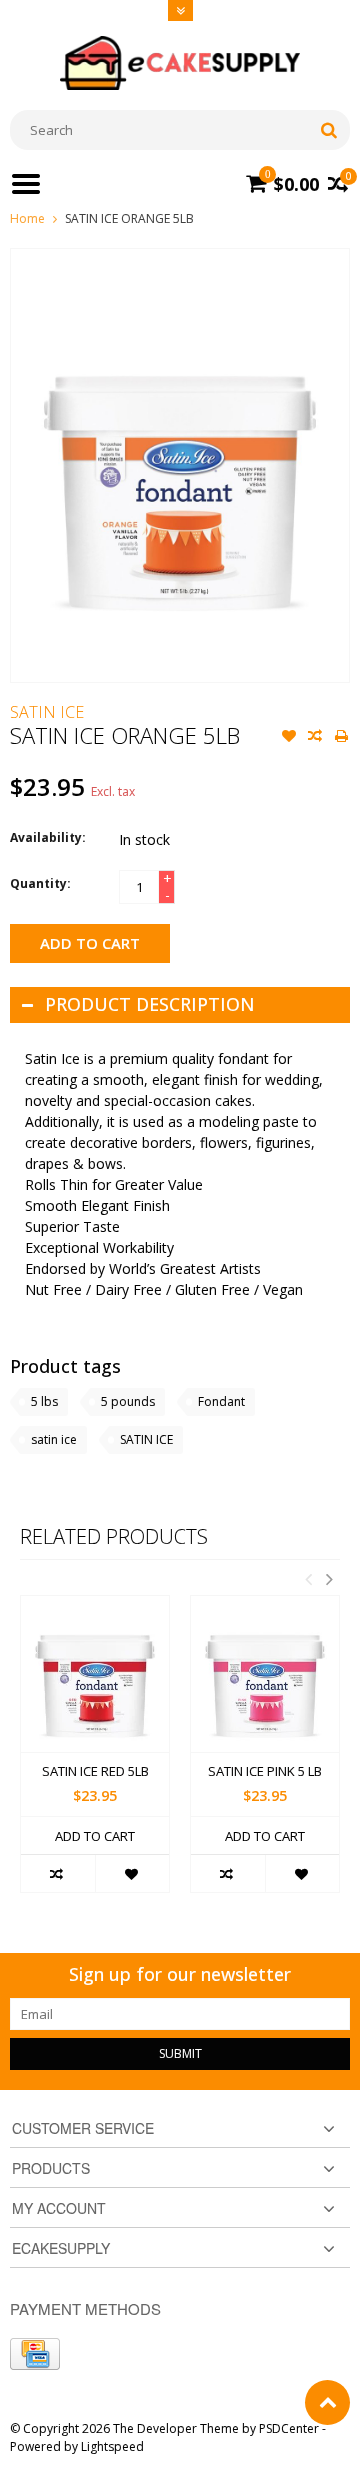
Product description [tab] (150, 1004)
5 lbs (44, 1401)
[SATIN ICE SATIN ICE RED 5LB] (95, 1674)
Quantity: (40, 883)
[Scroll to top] (327, 2402)
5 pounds (128, 1401)
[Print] (341, 738)
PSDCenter (289, 2428)
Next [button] (329, 1579)
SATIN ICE (47, 712)
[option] (95, 1754)
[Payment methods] (35, 2354)
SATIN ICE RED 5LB (95, 1771)
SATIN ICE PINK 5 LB (265, 1771)
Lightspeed (112, 2446)
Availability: (48, 837)
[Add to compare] (315, 738)
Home (27, 218)
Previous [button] (308, 1579)
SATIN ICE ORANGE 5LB (129, 218)
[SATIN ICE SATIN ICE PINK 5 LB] (265, 1674)
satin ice (54, 1439)
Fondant (221, 1401)
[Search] (328, 130)
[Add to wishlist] (289, 738)
